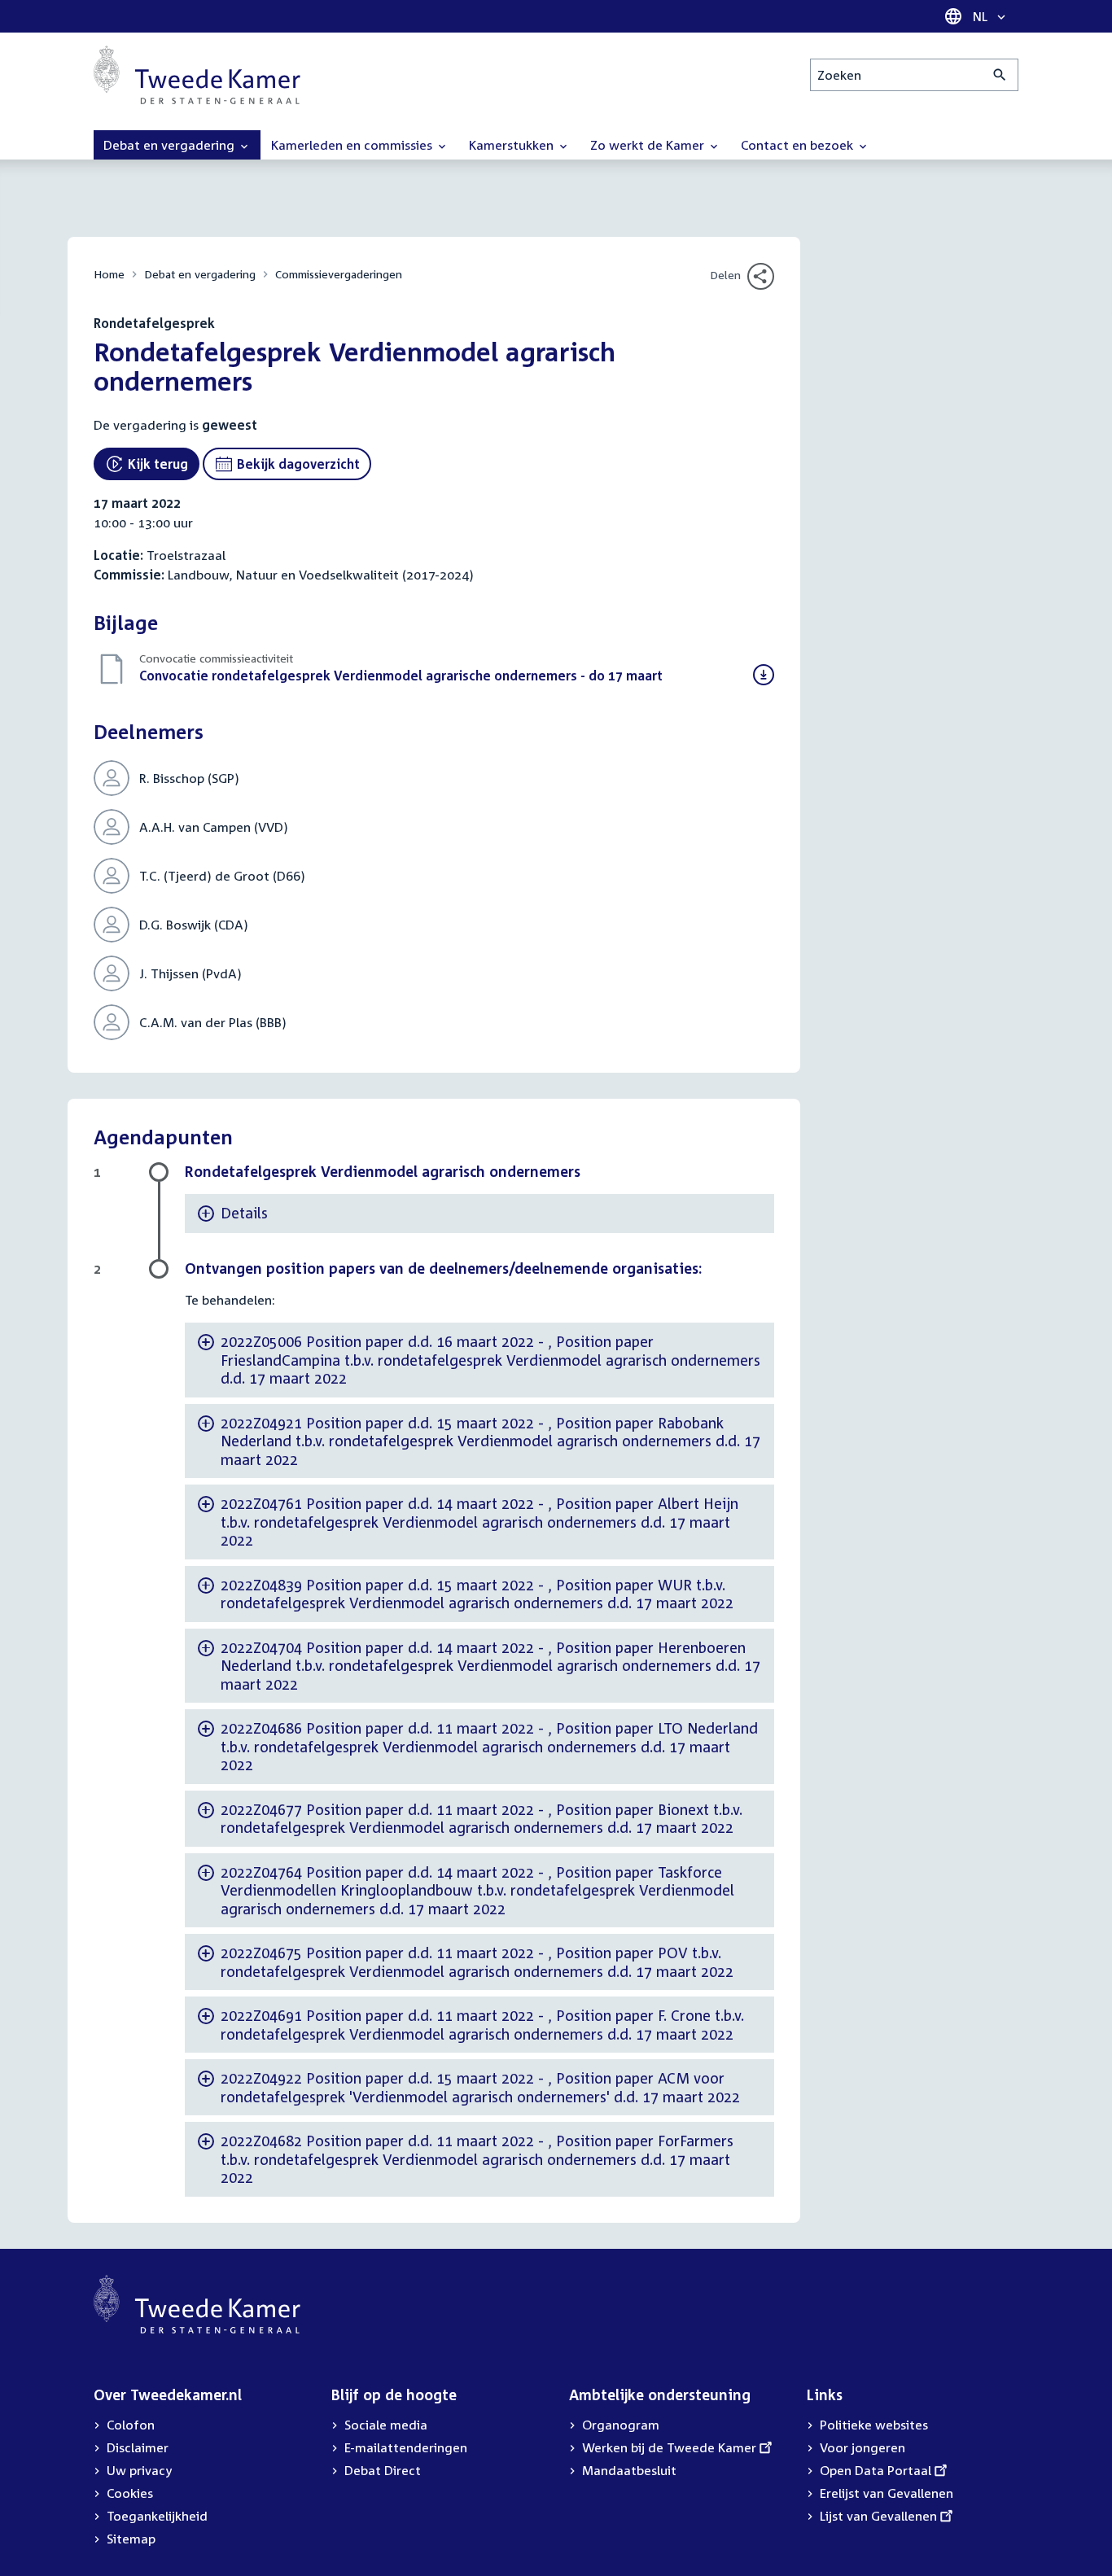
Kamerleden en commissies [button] (353, 145)
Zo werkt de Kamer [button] (649, 145)
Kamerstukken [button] (513, 145)
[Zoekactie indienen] (1000, 75)
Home (109, 274)
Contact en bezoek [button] (799, 145)
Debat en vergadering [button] (171, 145)
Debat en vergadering (200, 274)
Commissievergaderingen (339, 274)
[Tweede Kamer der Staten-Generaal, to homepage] (197, 75)
